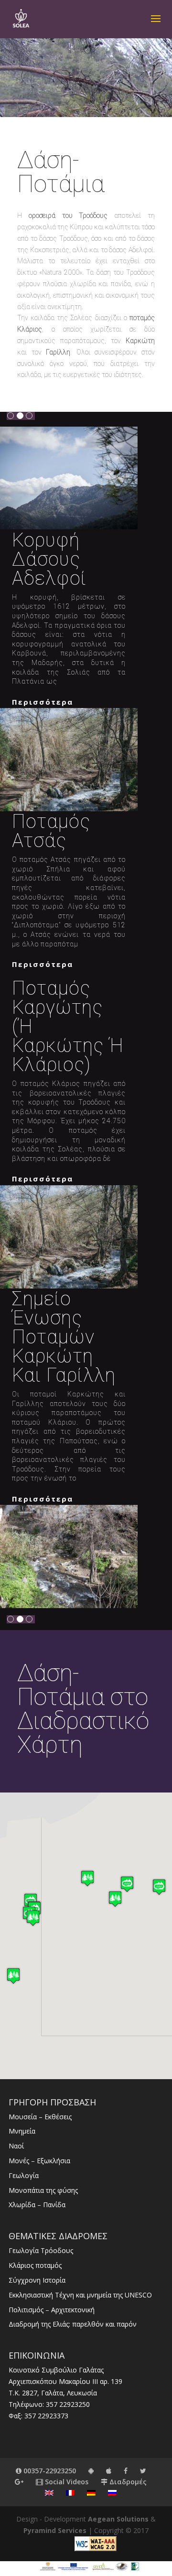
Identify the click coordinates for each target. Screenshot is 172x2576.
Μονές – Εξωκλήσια (39, 2161)
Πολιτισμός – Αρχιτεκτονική (52, 2310)
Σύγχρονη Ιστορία (37, 2280)
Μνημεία (22, 2131)
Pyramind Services (55, 2530)
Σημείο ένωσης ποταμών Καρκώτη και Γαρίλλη (64, 1337)
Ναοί (16, 2146)
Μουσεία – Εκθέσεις (40, 2117)
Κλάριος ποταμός (35, 2265)
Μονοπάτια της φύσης (43, 2190)
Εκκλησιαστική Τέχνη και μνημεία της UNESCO (80, 2295)
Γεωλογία (24, 2175)
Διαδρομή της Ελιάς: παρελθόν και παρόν (73, 2324)
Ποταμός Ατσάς (51, 831)
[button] (127, 1884)
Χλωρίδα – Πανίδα (37, 2205)
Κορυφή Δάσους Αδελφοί (49, 559)
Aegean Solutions (118, 2519)
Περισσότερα (43, 702)
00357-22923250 (49, 2471)
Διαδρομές (127, 2482)
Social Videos (66, 2482)
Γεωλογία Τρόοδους (41, 2250)
